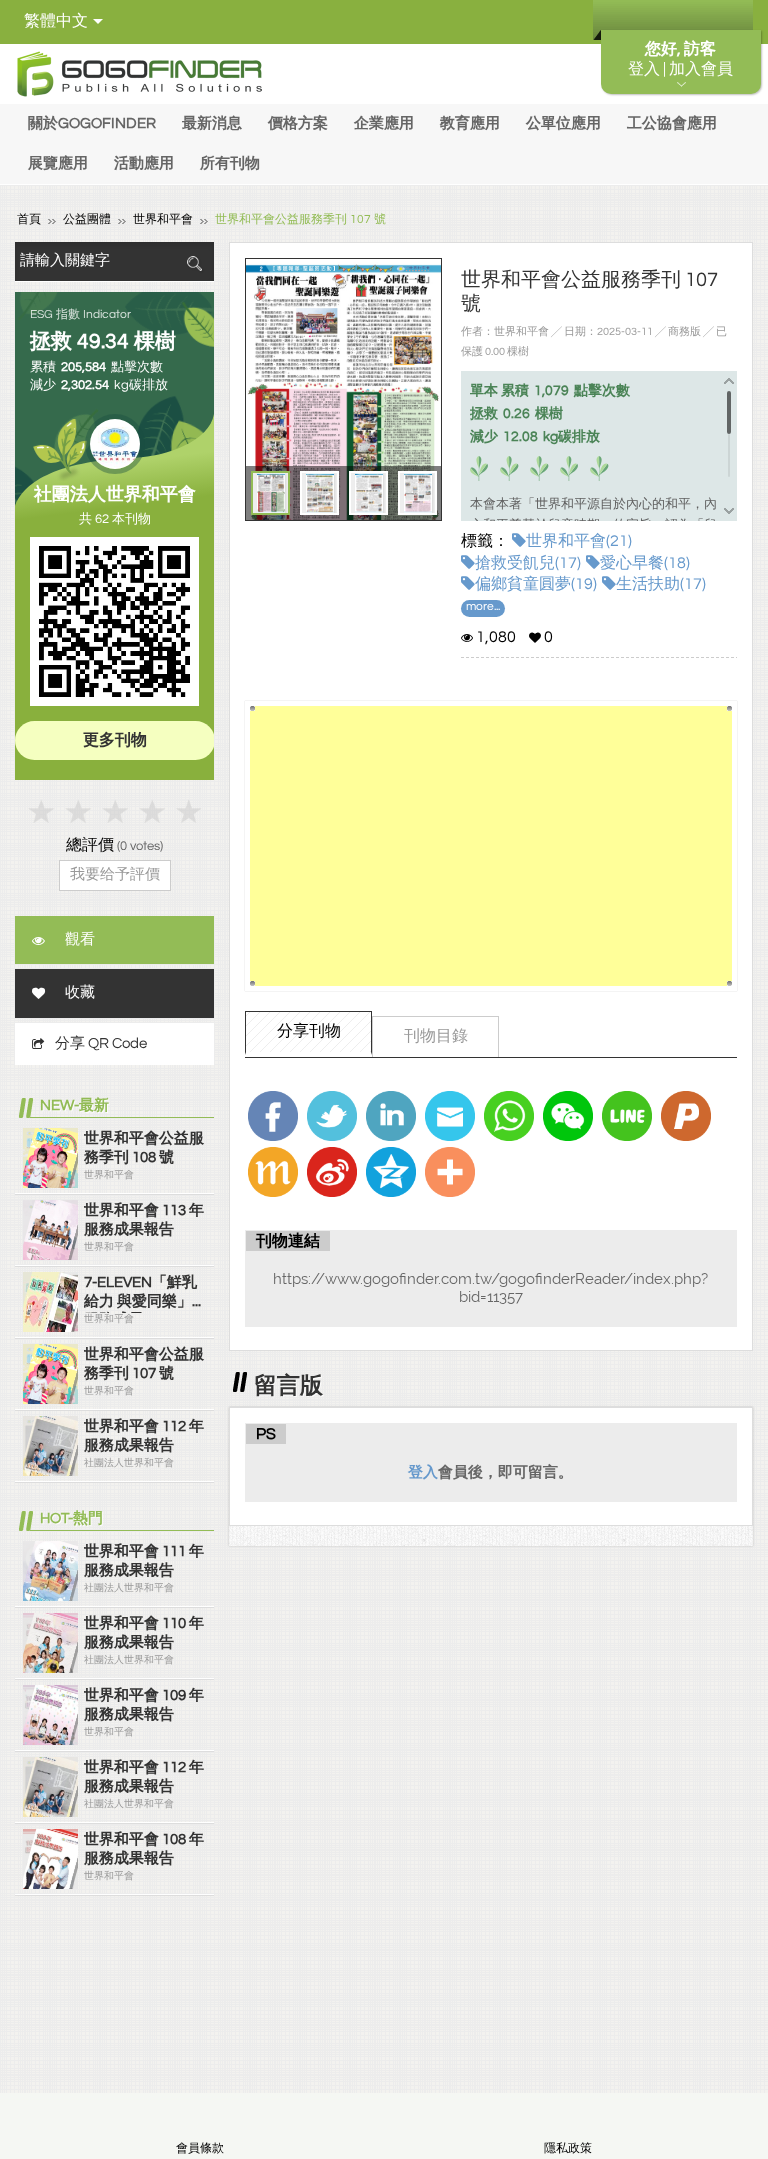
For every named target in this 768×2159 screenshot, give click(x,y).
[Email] (450, 1116)
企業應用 (384, 123)
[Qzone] (391, 1172)
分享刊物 (309, 1031)
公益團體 (87, 219)
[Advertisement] (490, 846)
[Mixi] (273, 1172)
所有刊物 (230, 163)
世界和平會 (163, 219)
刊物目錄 (436, 1036)
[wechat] (568, 1116)
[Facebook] (273, 1116)
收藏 (80, 992)
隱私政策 (568, 2148)
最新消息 (212, 123)
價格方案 (298, 123)
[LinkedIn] (391, 1116)
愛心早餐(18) (645, 563)
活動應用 (144, 163)
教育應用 (470, 123)
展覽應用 (58, 163)
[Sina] (332, 1172)
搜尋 (194, 263)
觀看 (80, 939)
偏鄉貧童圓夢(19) (536, 584)
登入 (423, 1472)
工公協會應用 (672, 123)
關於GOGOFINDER (92, 123)
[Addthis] (450, 1172)
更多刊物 (115, 740)
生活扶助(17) (661, 584)
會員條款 (200, 2148)
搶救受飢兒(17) (528, 563)
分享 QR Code (101, 1043)
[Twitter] (332, 1116)
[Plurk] (686, 1116)
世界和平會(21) (579, 541)
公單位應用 (563, 123)
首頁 (29, 219)
